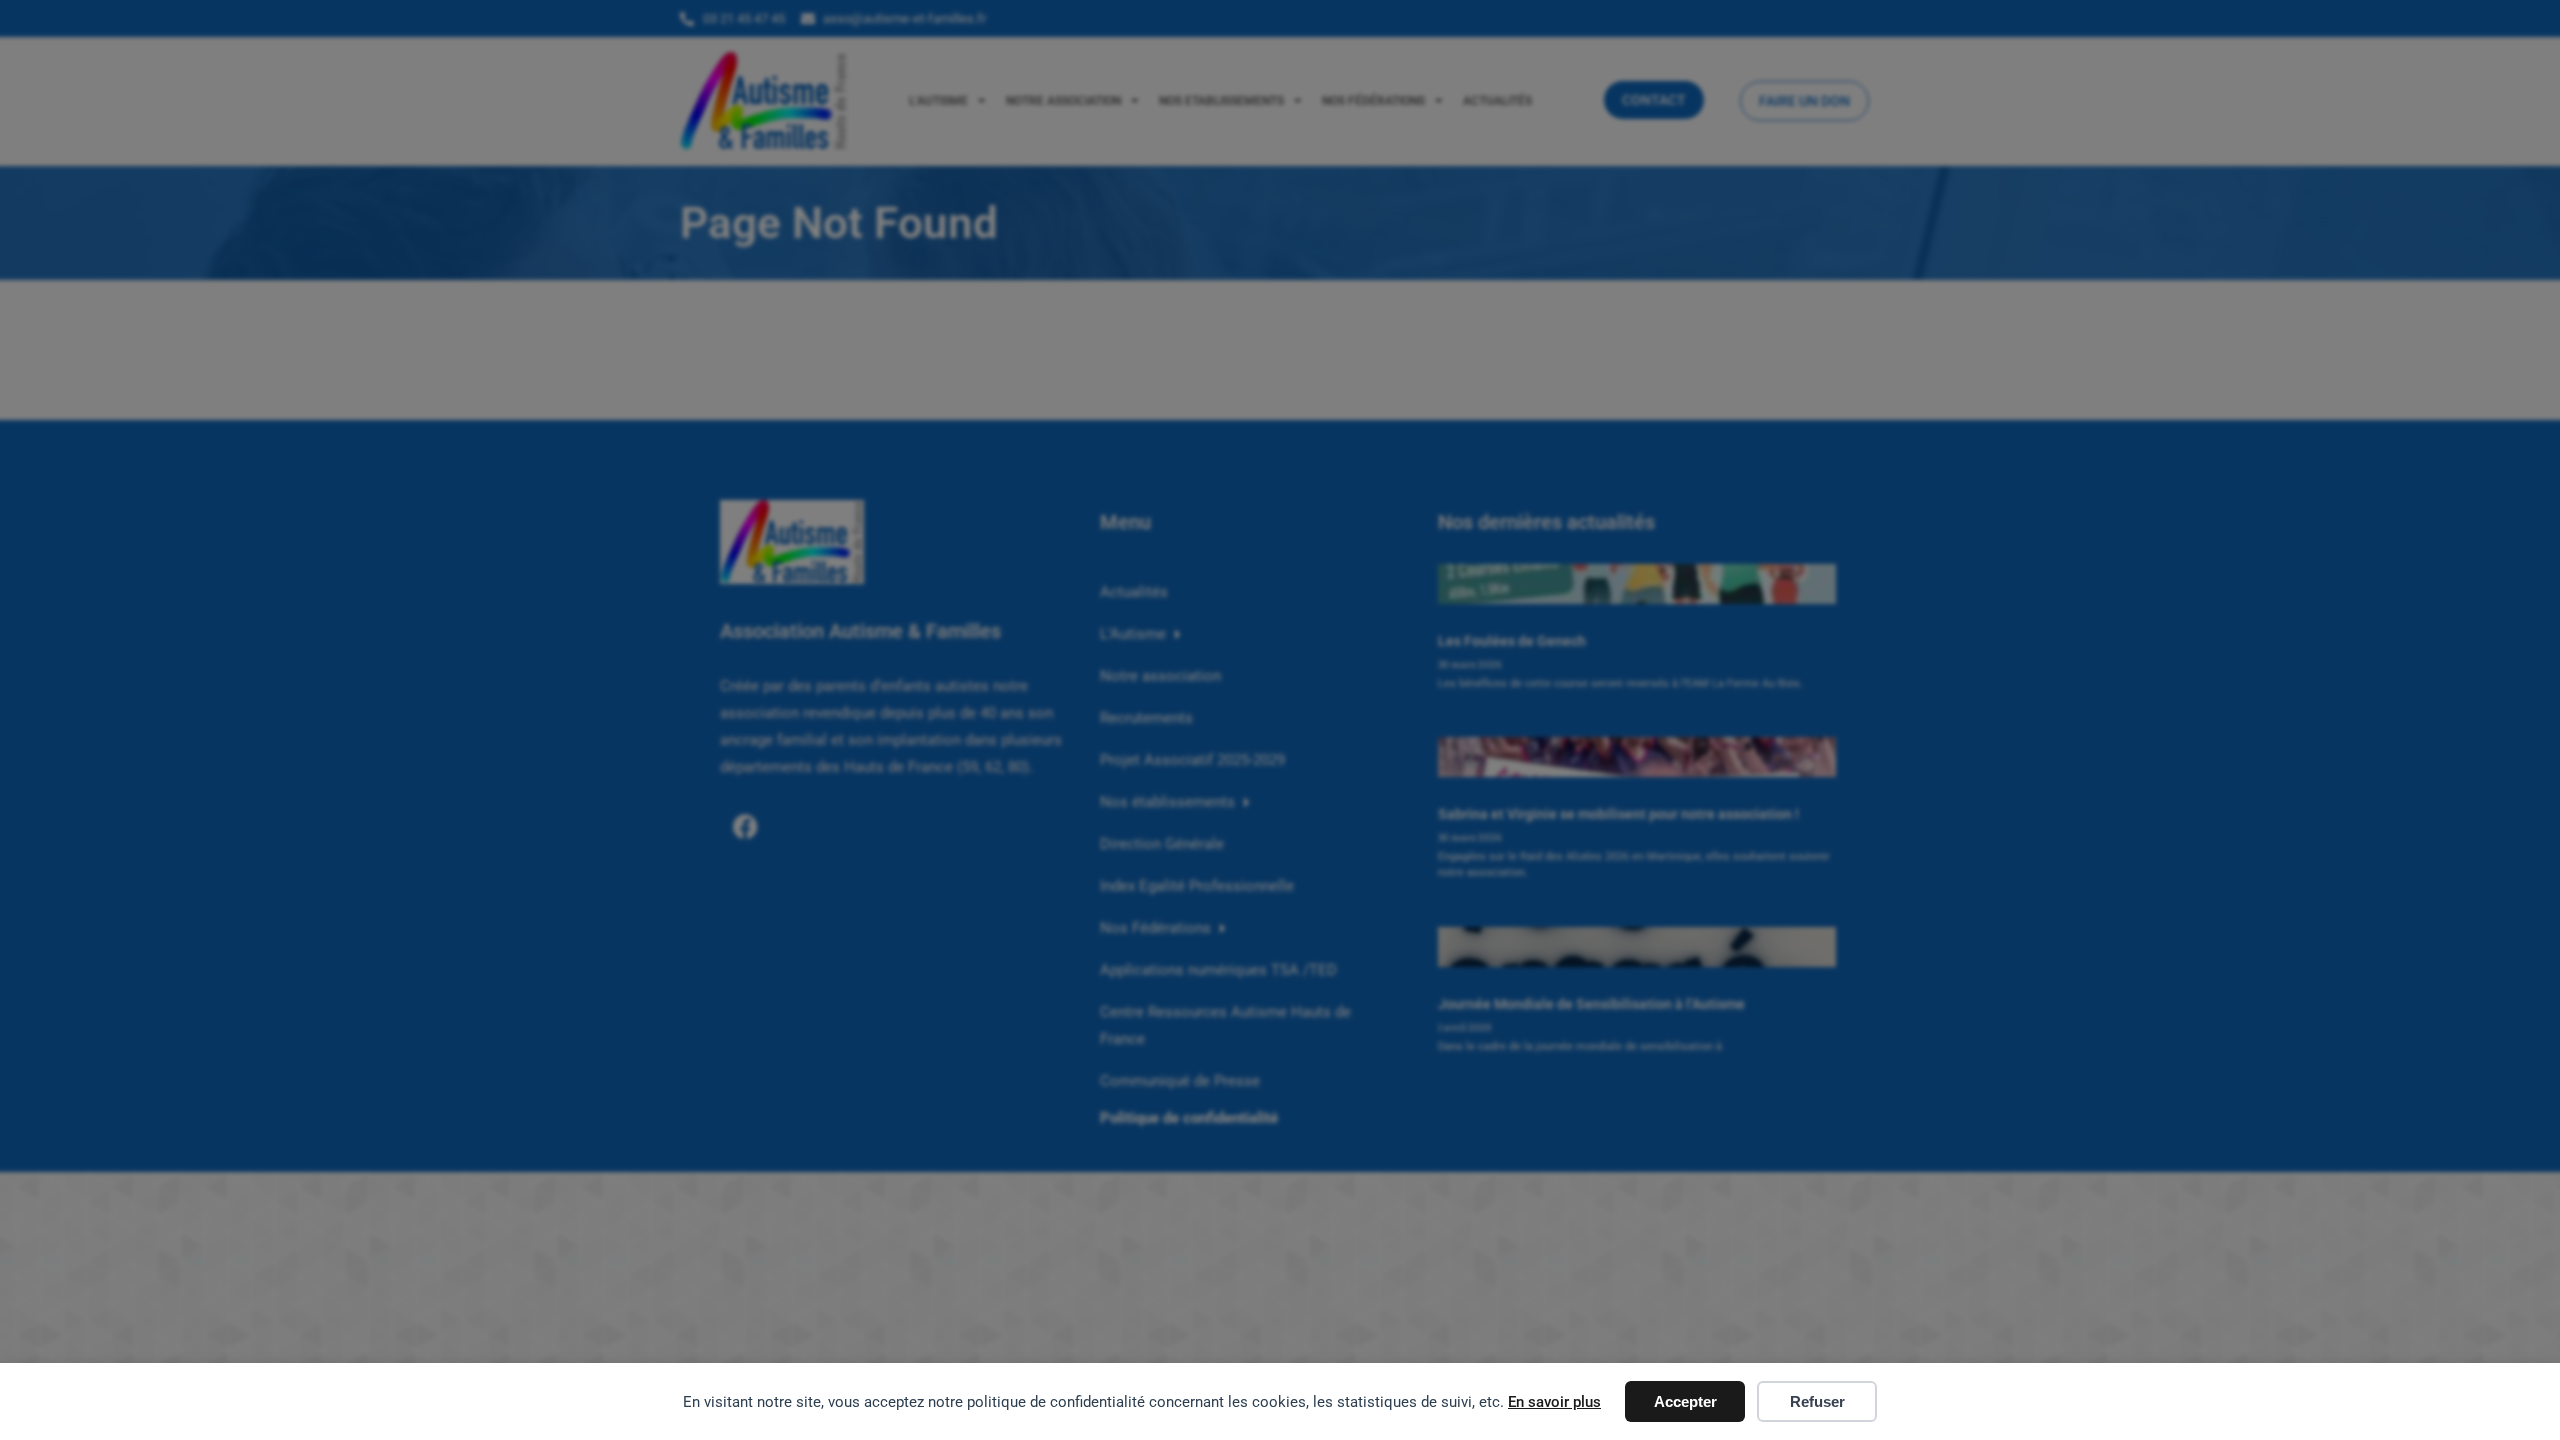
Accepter (1685, 1401)
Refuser (1817, 1401)
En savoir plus (1554, 1402)
